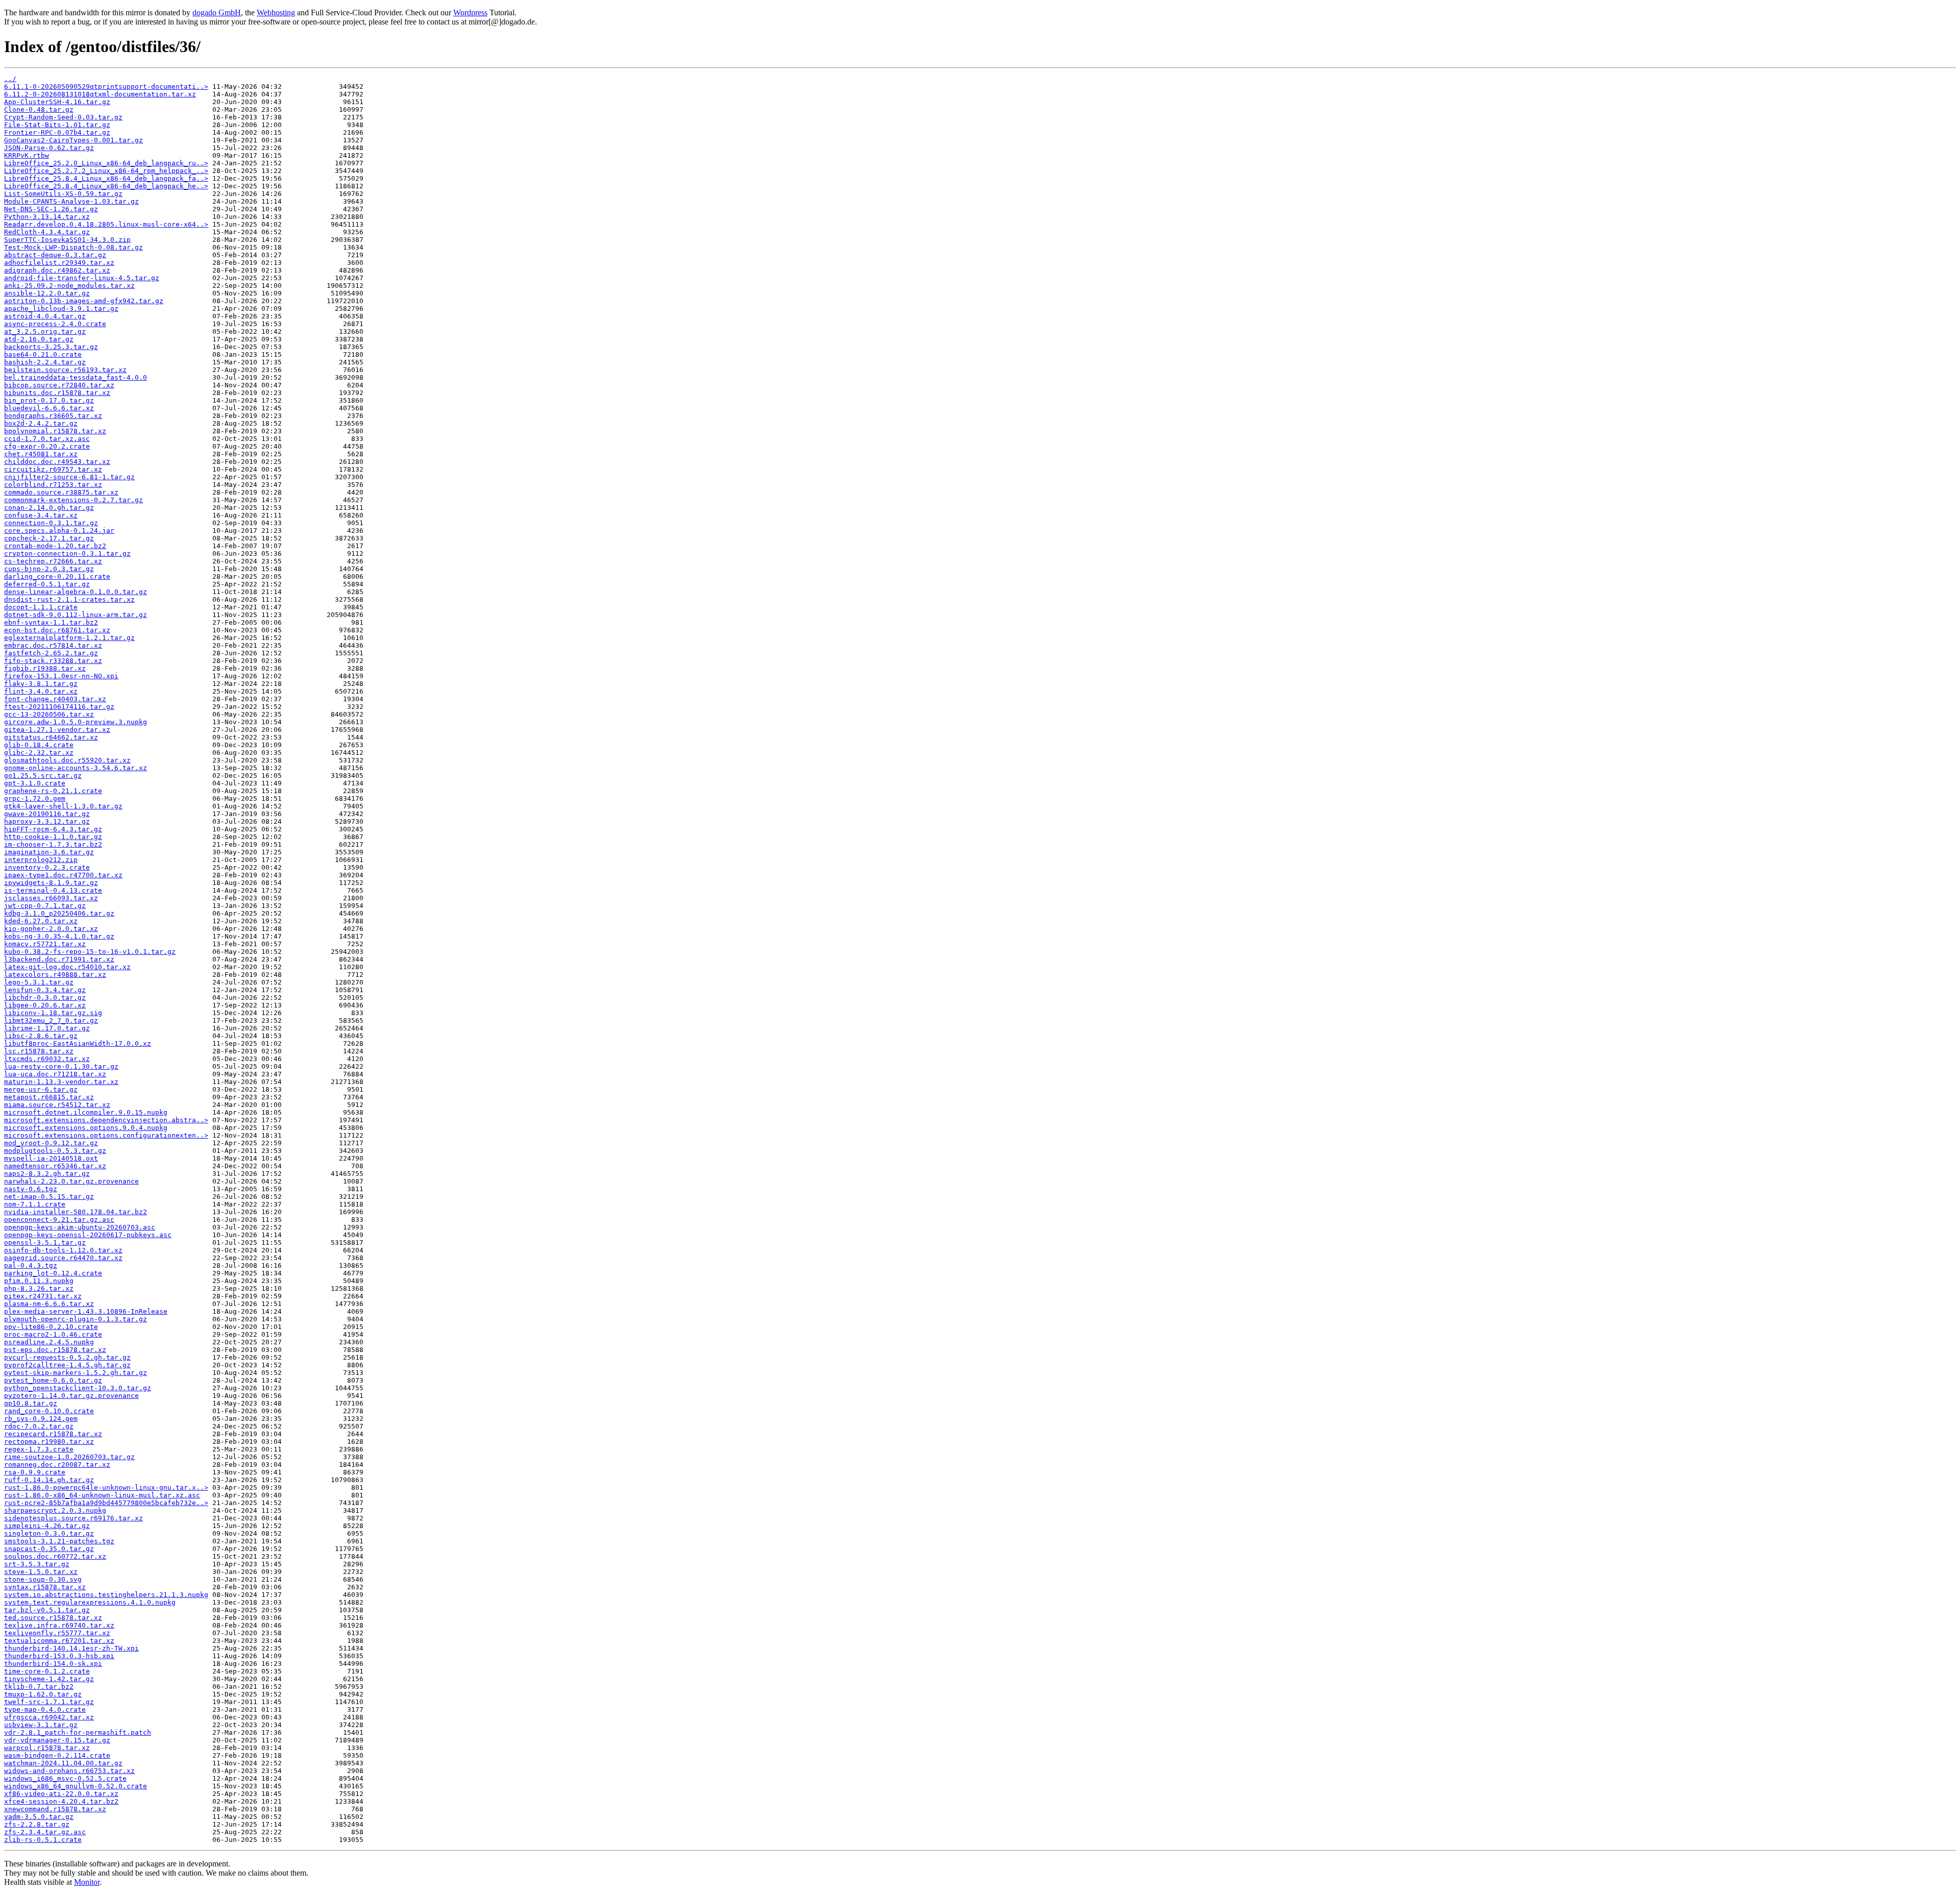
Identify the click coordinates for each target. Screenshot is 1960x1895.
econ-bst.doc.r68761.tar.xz (57, 630)
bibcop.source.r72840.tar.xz (59, 385)
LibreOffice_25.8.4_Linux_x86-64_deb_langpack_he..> (106, 186)
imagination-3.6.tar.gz (49, 852)
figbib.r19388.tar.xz (45, 668)
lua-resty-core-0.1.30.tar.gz (61, 1066)
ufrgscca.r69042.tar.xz (49, 1717)
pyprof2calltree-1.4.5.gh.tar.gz (67, 1365)
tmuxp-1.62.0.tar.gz (43, 1694)
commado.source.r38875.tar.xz (61, 492)
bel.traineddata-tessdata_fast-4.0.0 (76, 377)
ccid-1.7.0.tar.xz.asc (47, 439)
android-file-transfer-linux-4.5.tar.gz (82, 278)
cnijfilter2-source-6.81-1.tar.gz (69, 477)
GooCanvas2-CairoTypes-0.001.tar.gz (73, 140)
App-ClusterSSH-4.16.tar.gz (57, 102)
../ (10, 79)
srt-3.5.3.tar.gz (37, 1564)
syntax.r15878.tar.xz (45, 1587)
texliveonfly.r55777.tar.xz (57, 1633)
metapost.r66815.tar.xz (49, 1097)
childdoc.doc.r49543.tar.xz (57, 462)
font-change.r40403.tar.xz (55, 699)
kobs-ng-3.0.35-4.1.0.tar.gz (59, 936)
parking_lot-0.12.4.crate (53, 1273)
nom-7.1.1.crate (35, 1204)
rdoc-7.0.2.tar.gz (39, 1426)
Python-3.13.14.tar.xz (47, 217)
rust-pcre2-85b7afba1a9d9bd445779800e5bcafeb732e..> (106, 1503)
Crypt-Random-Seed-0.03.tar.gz (63, 117)
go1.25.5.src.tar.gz (43, 776)
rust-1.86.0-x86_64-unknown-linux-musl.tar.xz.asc (102, 1495)
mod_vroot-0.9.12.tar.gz (51, 1143)
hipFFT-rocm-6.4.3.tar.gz (53, 829)
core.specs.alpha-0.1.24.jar (59, 531)
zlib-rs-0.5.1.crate (43, 1840)
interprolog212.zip (41, 860)
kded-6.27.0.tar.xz (41, 921)
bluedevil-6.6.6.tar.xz (49, 408)
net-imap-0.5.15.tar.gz (49, 1197)
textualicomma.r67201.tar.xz (59, 1641)
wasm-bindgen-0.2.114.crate (57, 1755)
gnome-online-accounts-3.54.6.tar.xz (76, 768)
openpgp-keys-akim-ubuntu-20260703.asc (80, 1227)
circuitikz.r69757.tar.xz (53, 469)
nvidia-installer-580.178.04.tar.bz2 (76, 1212)
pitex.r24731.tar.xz (43, 1296)
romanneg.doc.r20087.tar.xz (57, 1465)
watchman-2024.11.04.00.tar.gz (63, 1763)
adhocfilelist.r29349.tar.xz (59, 263)
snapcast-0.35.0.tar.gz (49, 1549)
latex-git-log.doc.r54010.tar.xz (67, 967)
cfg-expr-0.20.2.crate (47, 446)
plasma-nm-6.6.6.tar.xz (49, 1304)
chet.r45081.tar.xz (41, 454)
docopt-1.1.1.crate (41, 607)
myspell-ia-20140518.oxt (51, 1158)
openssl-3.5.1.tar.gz (45, 1242)
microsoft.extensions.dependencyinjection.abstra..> (106, 1120)
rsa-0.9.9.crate (35, 1472)
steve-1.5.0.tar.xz (41, 1572)
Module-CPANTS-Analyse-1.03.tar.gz (71, 201)
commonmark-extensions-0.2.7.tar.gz (73, 500)
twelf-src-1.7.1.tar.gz (49, 1702)
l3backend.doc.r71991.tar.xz (59, 959)
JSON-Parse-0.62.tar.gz (49, 148)
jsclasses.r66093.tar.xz (51, 898)
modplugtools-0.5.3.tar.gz (55, 1151)
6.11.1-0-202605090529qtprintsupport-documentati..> (106, 87)
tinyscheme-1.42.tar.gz (49, 1679)
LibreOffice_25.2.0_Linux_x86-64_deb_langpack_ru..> (106, 163)
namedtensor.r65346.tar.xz (55, 1166)
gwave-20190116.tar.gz (47, 814)
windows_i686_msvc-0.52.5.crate (65, 1778)
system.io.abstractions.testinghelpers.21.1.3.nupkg (106, 1595)
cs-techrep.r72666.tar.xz (53, 561)
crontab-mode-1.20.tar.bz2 (55, 546)
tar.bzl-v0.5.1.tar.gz (47, 1610)
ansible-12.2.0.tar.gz (47, 293)
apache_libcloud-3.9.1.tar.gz (61, 309)
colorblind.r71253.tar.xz (53, 485)
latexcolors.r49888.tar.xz (55, 975)
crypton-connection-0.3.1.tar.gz (67, 553)
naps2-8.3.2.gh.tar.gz (47, 1174)
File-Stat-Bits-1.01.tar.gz (57, 125)
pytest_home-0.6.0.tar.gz (53, 1380)
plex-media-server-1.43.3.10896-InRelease (86, 1311)
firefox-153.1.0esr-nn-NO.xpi (61, 676)
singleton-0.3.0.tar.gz (49, 1533)
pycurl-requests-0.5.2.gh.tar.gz (67, 1357)
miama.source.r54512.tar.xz (57, 1105)
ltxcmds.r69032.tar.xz (47, 1059)
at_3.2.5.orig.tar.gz (45, 331)
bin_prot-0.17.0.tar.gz (49, 400)
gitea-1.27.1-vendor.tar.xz (57, 730)
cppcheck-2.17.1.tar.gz (49, 538)
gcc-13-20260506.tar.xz (49, 714)
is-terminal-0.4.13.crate (53, 890)
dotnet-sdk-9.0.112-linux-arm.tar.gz (76, 615)
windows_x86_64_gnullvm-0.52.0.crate (76, 1786)
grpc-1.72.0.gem (35, 798)
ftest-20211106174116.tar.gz (59, 707)
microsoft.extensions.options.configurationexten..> (106, 1135)
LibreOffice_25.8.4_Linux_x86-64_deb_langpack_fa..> (106, 178)
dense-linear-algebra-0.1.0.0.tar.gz (76, 592)
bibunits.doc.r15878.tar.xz (57, 393)
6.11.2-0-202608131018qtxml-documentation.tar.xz (100, 94)
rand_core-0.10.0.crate (49, 1411)
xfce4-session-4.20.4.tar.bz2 (61, 1801)
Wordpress (470, 13)
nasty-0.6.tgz (31, 1189)
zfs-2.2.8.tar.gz (37, 1824)
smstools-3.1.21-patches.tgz (59, 1541)
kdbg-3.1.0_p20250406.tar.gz (59, 913)
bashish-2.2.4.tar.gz (45, 362)
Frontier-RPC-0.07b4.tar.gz (57, 132)
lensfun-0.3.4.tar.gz (45, 990)
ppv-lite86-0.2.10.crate (51, 1327)
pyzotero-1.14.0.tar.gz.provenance (71, 1396)
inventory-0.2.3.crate (47, 867)
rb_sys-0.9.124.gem (41, 1419)
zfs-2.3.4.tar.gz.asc (45, 1832)
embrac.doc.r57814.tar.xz (53, 645)
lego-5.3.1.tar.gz (39, 982)
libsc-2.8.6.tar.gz (41, 1036)
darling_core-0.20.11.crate (57, 576)
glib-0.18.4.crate (39, 745)
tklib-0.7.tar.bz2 (39, 1687)
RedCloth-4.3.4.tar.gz (47, 232)
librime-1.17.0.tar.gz (47, 1028)
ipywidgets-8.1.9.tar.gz (51, 883)
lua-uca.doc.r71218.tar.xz (55, 1074)
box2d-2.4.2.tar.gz (41, 423)
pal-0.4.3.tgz (31, 1265)
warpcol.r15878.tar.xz (47, 1748)
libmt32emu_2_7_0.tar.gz (51, 1020)
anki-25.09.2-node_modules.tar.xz (69, 286)
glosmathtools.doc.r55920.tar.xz (67, 760)
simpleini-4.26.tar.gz (47, 1526)
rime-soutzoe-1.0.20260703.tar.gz (69, 1457)
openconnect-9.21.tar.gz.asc (59, 1220)
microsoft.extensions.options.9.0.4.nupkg (86, 1128)
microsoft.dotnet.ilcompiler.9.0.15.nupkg (86, 1112)
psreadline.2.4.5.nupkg (49, 1342)
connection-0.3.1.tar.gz (51, 523)
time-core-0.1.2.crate (47, 1671)
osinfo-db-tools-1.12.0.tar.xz (63, 1250)
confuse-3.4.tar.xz (41, 515)
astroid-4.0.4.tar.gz (45, 316)
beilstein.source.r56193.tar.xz (65, 370)
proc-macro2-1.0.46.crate (53, 1334)
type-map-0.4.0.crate (45, 1709)
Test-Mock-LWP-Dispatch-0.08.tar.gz (73, 247)
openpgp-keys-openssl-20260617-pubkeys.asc (88, 1235)
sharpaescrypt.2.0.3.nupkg (55, 1510)
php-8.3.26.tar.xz (39, 1288)
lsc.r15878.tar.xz (39, 1051)
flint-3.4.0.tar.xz (41, 691)
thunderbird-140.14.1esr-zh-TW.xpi (71, 1648)
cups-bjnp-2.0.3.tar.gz (49, 569)
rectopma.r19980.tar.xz (49, 1442)
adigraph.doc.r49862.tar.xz (57, 270)
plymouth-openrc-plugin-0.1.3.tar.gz (76, 1319)
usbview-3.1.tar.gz (41, 1725)
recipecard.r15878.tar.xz (53, 1434)
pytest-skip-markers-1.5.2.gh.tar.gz (76, 1373)
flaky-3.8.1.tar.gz (41, 684)
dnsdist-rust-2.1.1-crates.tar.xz (69, 599)
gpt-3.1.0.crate (35, 783)
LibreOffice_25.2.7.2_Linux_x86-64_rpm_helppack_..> (106, 171)
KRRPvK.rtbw (27, 155)
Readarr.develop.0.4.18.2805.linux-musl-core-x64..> (106, 224)
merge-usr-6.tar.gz (41, 1089)
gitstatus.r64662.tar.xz (51, 737)
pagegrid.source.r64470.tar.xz (63, 1258)
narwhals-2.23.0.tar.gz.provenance (71, 1181)
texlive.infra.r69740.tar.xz (59, 1625)
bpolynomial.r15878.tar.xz (55, 431)
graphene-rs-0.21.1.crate (53, 791)
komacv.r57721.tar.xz (45, 944)
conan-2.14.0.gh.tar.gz (49, 508)
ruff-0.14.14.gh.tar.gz (49, 1480)
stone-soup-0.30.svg (43, 1579)
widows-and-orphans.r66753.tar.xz (69, 1771)
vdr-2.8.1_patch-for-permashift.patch (78, 1732)
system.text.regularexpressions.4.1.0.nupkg (90, 1602)
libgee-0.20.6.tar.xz (45, 1005)
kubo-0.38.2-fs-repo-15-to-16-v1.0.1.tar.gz (90, 952)
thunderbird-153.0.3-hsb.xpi (59, 1656)
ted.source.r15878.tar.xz (53, 1618)
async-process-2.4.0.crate (55, 324)
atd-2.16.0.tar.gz (39, 339)
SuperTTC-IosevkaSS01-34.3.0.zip (67, 240)
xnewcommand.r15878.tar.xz (55, 1809)
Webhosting (276, 13)
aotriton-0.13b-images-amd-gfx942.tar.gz (84, 301)
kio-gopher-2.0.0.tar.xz (51, 929)
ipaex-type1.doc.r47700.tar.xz (63, 875)
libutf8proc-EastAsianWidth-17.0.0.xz (78, 1043)
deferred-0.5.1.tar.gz (47, 584)
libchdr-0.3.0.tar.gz (45, 998)
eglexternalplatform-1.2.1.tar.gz (69, 638)
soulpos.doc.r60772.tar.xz (55, 1556)
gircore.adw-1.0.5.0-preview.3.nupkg (76, 722)
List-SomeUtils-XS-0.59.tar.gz (63, 194)
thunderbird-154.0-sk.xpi (53, 1664)
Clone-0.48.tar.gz (39, 109)
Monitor (87, 1882)
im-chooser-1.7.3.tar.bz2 (53, 844)
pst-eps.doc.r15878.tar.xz (55, 1350)
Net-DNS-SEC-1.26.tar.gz (51, 209)
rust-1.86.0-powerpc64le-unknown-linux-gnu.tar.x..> (106, 1487)
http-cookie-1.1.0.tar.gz (53, 837)
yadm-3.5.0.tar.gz (39, 1817)
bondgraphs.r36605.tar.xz (53, 416)
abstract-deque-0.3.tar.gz (55, 255)
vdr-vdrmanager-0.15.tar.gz (57, 1740)
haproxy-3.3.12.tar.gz (47, 821)
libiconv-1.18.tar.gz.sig (53, 1013)
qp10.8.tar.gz (31, 1403)
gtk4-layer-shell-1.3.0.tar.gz (63, 806)
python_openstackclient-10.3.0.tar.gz (78, 1388)
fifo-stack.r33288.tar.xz (53, 661)
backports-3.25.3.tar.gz (51, 347)
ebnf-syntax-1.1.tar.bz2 (51, 622)
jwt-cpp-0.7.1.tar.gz (45, 906)
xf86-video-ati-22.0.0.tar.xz (61, 1794)
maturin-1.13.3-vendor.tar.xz (61, 1082)
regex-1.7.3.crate (39, 1449)
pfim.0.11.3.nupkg (39, 1281)
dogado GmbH (217, 13)
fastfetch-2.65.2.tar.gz (51, 653)
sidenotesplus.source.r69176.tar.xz (73, 1518)
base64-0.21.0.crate (43, 354)
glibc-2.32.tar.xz (39, 753)
